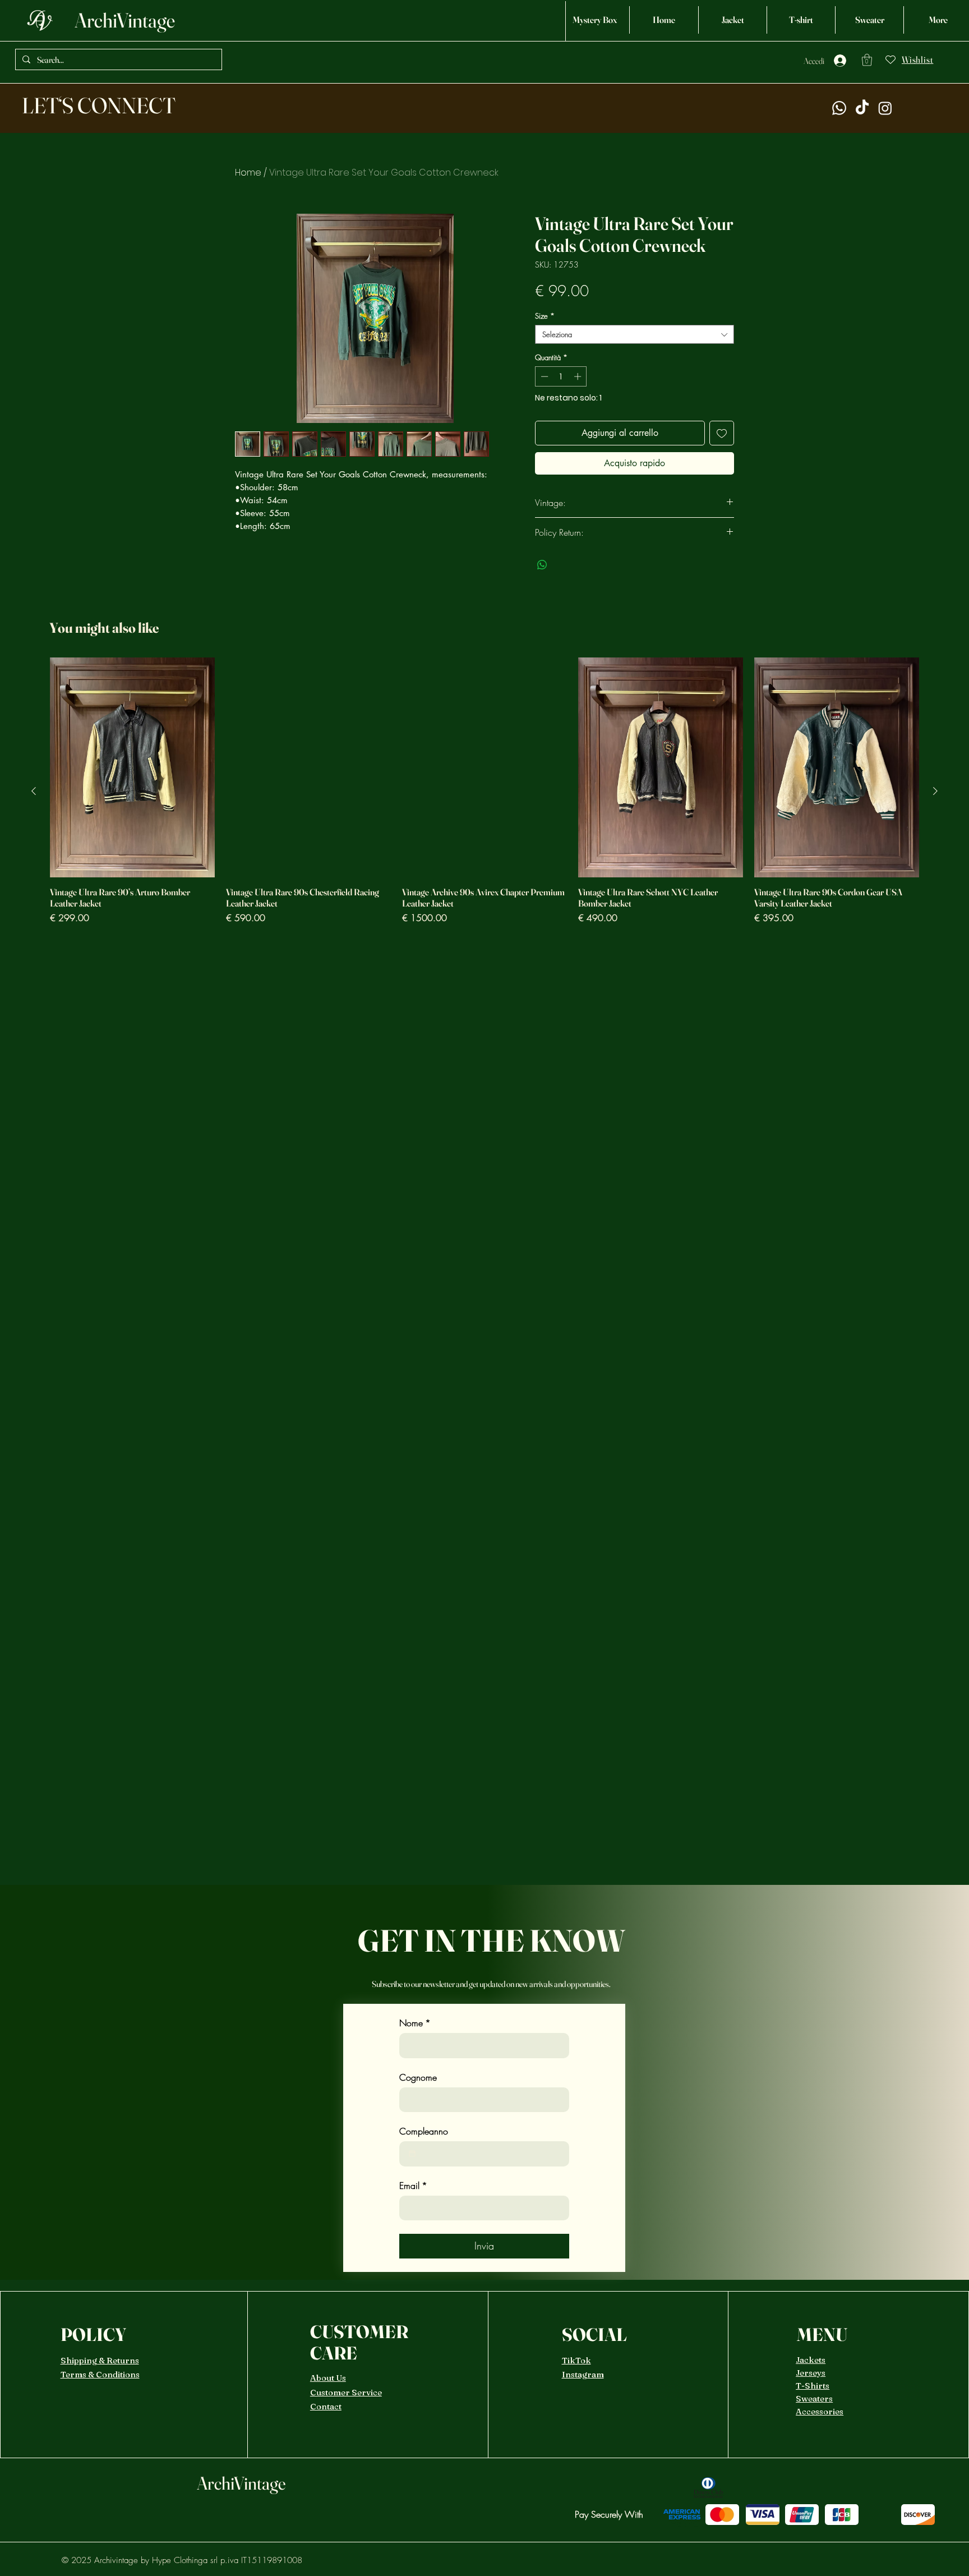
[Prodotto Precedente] (34, 791)
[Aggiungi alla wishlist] (722, 433)
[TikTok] (862, 108)
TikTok (576, 2360)
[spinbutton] (561, 376)
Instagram (583, 2374)
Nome (415, 2023)
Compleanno (424, 2131)
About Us (328, 2378)
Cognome (418, 2077)
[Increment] (579, 376)
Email (413, 2186)
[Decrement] (543, 376)
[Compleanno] (412, 2154)
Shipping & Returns (100, 2360)
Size (545, 316)
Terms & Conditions (100, 2374)
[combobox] (635, 334)
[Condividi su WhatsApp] (542, 565)
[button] (867, 60)
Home (248, 173)
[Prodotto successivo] (935, 791)
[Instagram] (885, 108)
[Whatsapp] (839, 108)
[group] (484, 791)
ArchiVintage (125, 20)
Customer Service (346, 2392)
